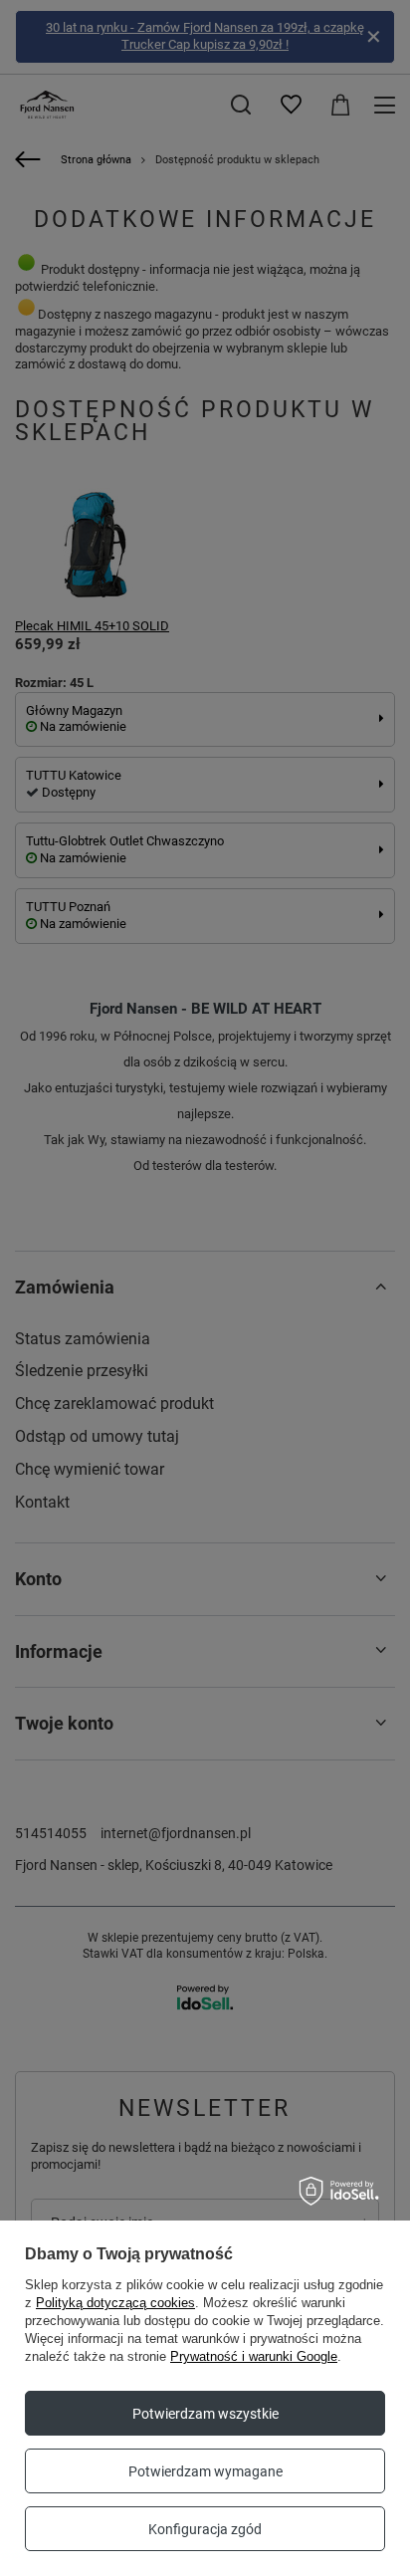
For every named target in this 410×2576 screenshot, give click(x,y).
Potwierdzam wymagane (205, 2471)
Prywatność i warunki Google (254, 2356)
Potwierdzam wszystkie (205, 2414)
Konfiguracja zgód (205, 2529)
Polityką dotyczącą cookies (115, 2303)
